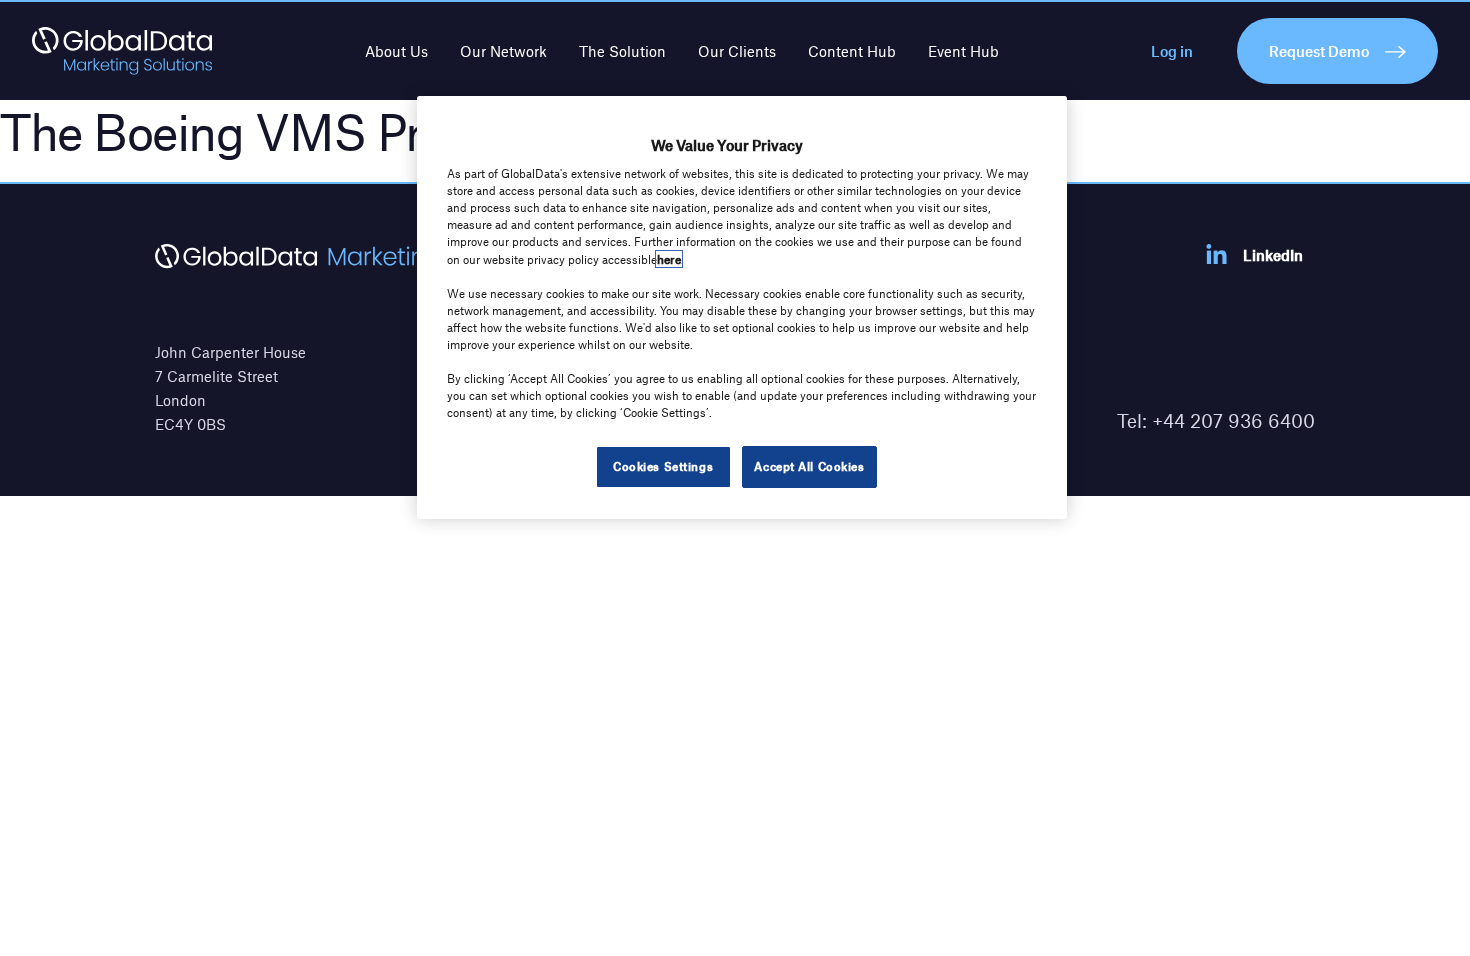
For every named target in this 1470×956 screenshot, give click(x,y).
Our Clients (737, 51)
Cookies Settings (663, 466)
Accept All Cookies (809, 466)
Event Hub (963, 51)
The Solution (622, 51)
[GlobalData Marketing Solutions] (122, 51)
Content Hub (852, 51)
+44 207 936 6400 (1233, 420)
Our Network (503, 51)
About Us (396, 51)
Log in (1172, 51)
